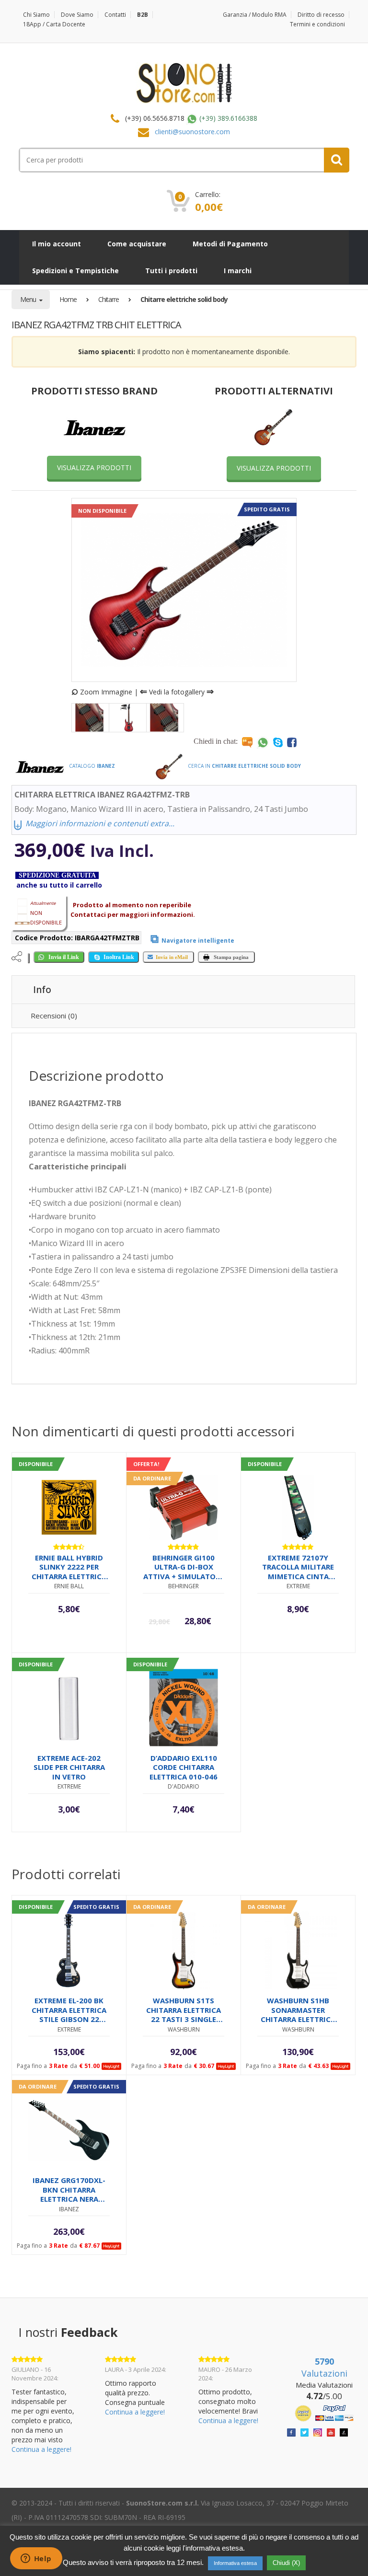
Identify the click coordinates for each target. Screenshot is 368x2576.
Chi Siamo (36, 15)
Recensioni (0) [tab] (54, 1016)
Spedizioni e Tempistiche (75, 271)
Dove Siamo (77, 15)
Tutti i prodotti (171, 271)
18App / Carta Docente (54, 24)
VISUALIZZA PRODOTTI (94, 468)
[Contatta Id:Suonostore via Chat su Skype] (278, 742)
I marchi (238, 271)
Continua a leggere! (41, 2449)
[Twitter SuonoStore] (305, 2432)
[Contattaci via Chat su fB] (292, 742)
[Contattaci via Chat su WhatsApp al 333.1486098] (263, 742)
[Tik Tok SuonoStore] (344, 2432)
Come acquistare (137, 244)
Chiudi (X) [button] (286, 2563)
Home (68, 299)
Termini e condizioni (317, 24)
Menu (29, 299)
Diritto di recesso (321, 15)
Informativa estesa (235, 2563)
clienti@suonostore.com (192, 132)
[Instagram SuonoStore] (318, 2432)
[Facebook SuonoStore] (291, 2432)
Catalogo (91, 766)
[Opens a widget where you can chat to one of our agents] (36, 2559)
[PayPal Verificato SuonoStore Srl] (324, 2412)
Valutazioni (324, 2368)
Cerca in (244, 766)
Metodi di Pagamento (230, 244)
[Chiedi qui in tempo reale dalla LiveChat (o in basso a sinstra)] (247, 742)
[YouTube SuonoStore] (331, 2432)
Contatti (115, 15)
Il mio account (57, 244)
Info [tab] (42, 990)
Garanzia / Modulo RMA (255, 15)
